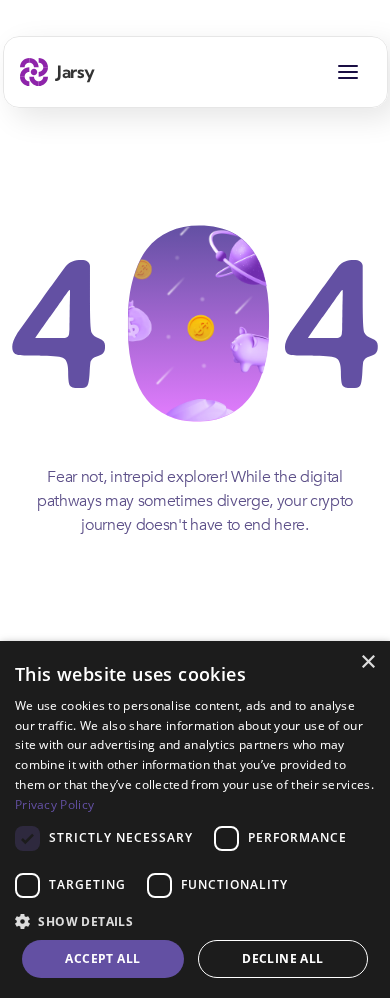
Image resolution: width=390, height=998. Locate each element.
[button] (195, 920)
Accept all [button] (102, 958)
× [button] (367, 662)
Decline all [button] (282, 958)
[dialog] (195, 819)
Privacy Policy (54, 804)
